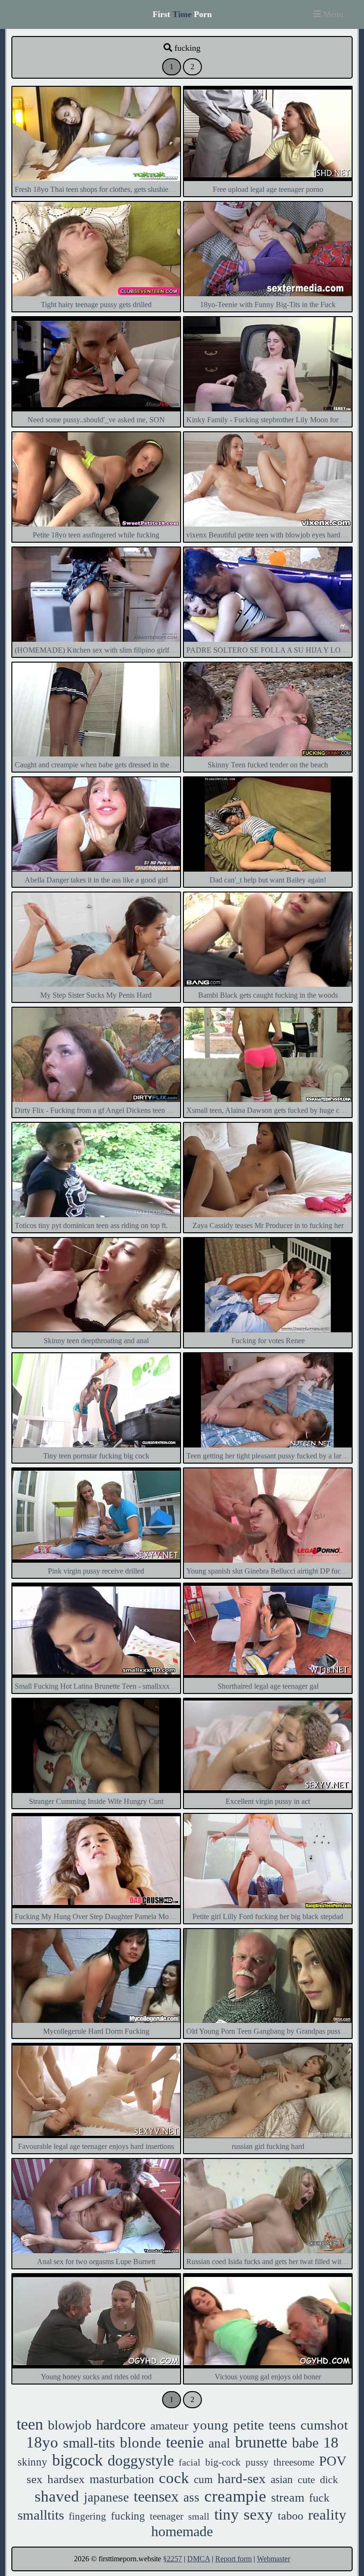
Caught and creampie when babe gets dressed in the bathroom (107, 765)
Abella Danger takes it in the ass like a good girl (96, 880)
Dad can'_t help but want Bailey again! (268, 880)
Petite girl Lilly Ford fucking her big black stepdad (268, 1916)
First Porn (182, 14)
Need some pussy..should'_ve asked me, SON (96, 420)
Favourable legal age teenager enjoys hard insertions (96, 2146)
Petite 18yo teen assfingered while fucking (96, 535)
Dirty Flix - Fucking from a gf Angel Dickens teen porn (98, 1110)
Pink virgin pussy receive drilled (96, 1571)
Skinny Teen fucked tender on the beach (268, 765)
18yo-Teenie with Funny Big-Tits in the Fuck (268, 305)
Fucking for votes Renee (268, 1341)
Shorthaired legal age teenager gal (268, 1686)
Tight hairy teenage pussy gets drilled (96, 305)
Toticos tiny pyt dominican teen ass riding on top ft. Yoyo (100, 1225)
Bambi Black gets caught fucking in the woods (268, 995)
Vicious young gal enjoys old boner (268, 2377)
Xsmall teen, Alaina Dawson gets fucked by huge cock (268, 1110)
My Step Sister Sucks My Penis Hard (96, 995)
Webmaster (273, 2559)
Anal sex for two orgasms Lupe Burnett (96, 2262)
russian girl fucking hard (268, 2146)
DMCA (199, 2559)
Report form (233, 2559)
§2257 (173, 2559)
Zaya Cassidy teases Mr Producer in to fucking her (268, 1225)
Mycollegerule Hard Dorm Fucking (96, 2031)
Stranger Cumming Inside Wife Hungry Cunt (96, 1801)
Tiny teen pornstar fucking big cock (96, 1456)
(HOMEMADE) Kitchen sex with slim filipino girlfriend (100, 650)
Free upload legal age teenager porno (268, 189)
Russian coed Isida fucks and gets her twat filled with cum (273, 2262)
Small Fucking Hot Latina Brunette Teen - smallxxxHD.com (105, 1686)
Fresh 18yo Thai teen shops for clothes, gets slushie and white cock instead (127, 189)
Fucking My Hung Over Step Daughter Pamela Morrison (100, 1916)
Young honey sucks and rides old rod (96, 2377)
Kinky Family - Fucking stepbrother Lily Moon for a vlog (273, 420)
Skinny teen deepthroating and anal (96, 1341)
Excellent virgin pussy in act (268, 1801)
